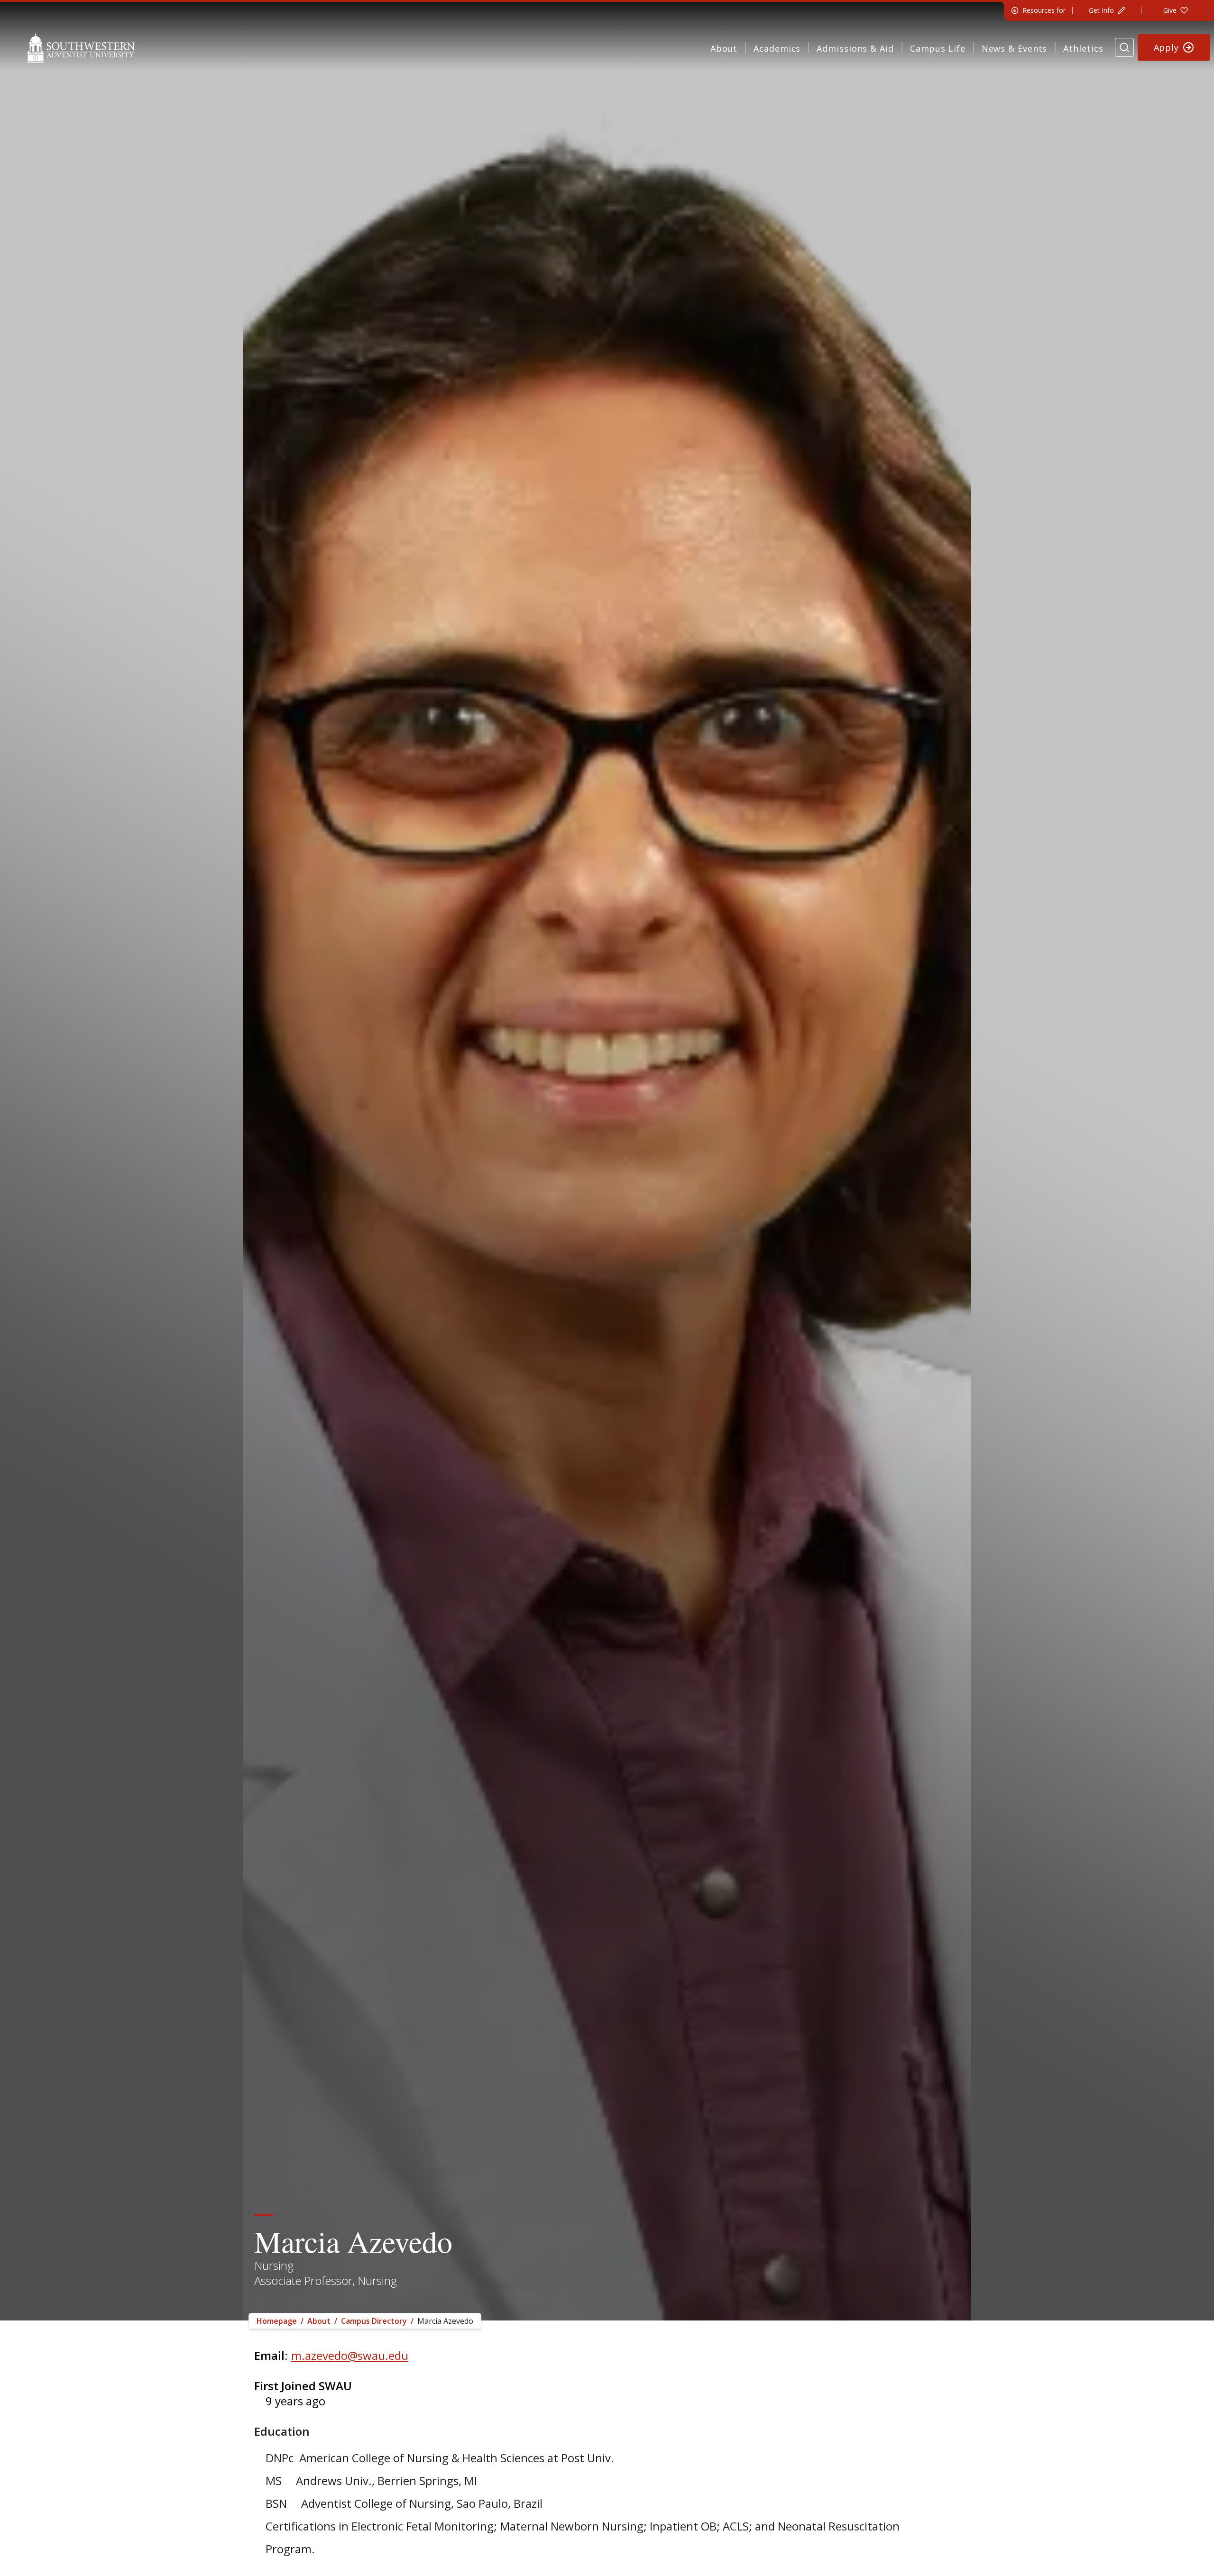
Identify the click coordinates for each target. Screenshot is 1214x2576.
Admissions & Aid (855, 48)
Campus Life (938, 48)
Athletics (1083, 48)
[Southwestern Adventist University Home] (81, 47)
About (724, 48)
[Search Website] (1124, 47)
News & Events (1015, 48)
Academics (777, 48)
